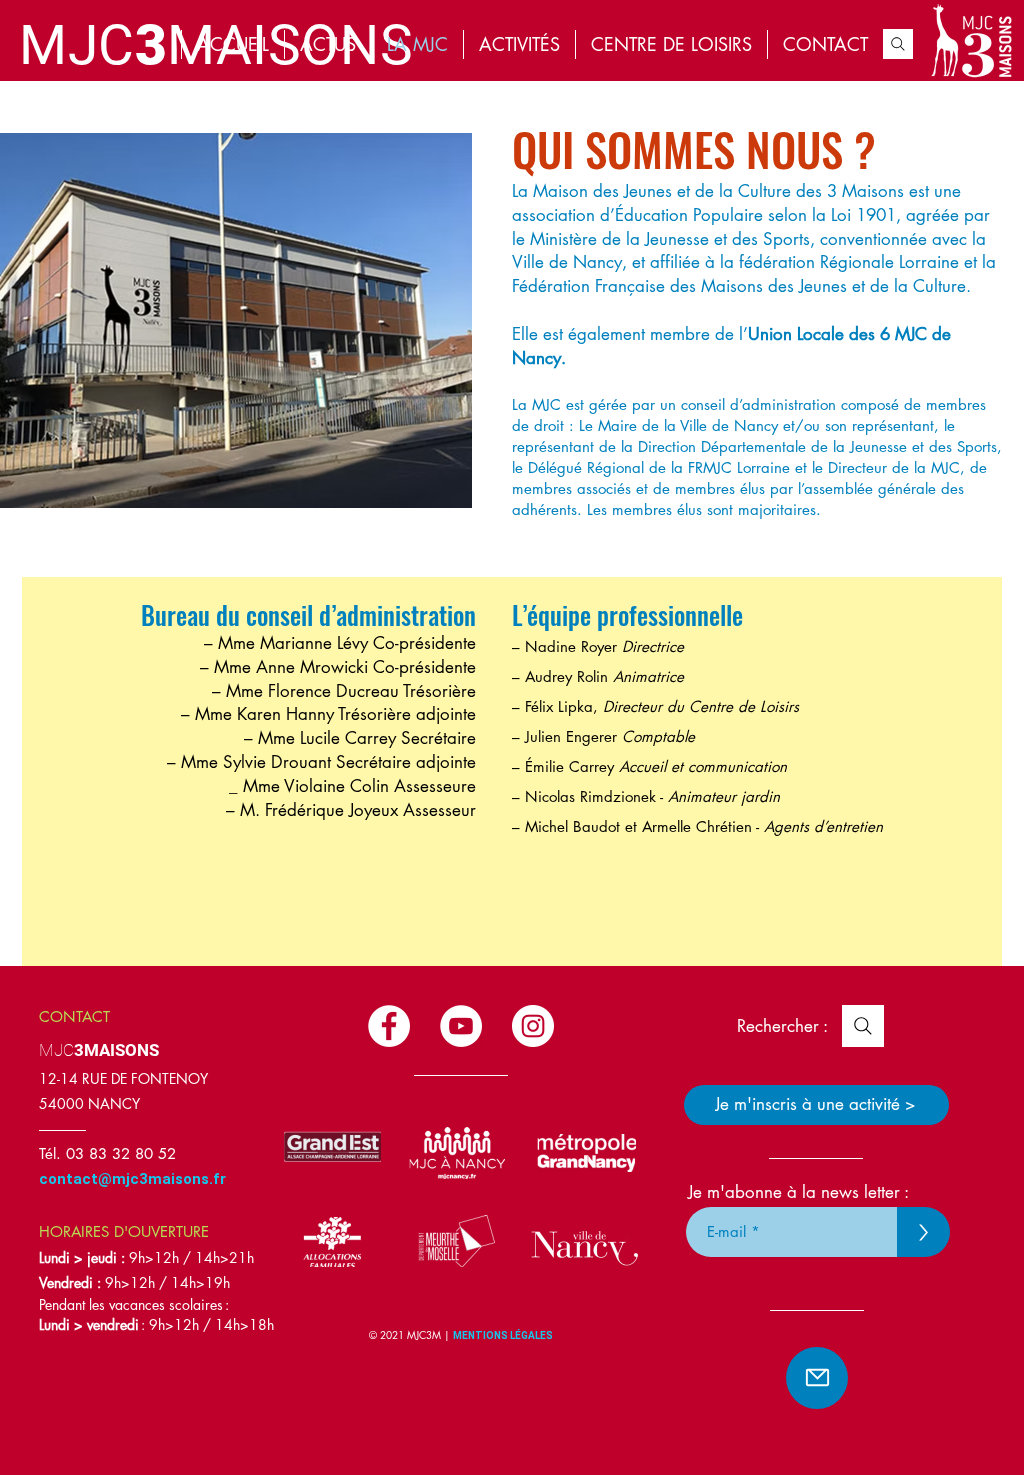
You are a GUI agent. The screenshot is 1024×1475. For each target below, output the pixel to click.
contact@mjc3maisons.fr (132, 1179)
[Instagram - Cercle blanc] (533, 1026)
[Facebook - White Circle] (389, 1026)
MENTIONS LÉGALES (504, 1335)
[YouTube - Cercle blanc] (461, 1026)
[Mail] (817, 1378)
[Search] (898, 44)
